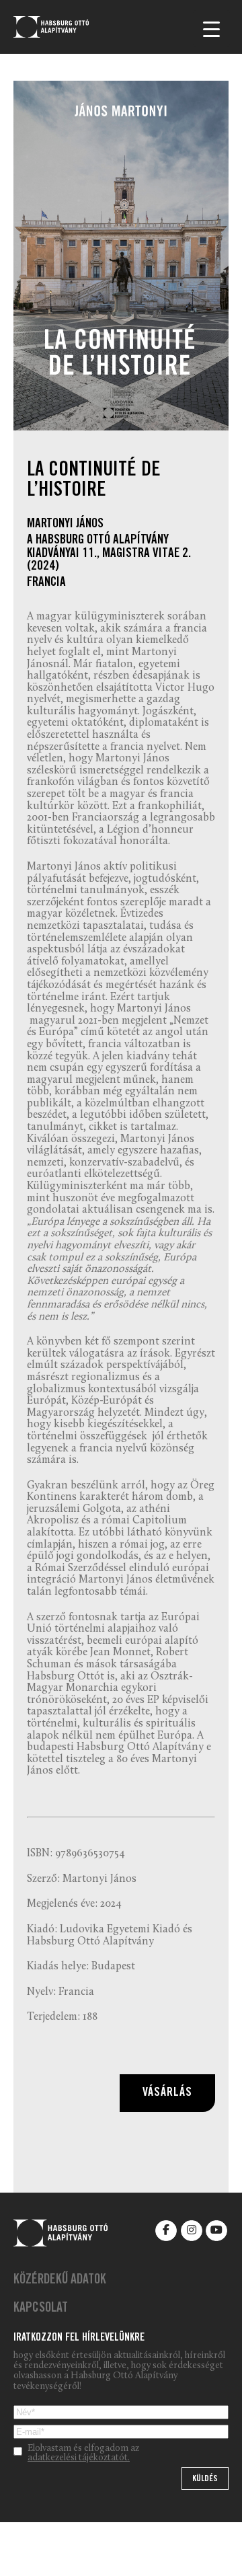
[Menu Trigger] (211, 29)
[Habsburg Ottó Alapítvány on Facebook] (166, 2231)
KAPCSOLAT (41, 2309)
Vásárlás (167, 2093)
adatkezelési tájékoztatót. (79, 2458)
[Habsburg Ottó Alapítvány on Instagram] (192, 2231)
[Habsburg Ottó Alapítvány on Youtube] (216, 2231)
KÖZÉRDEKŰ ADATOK (60, 2281)
